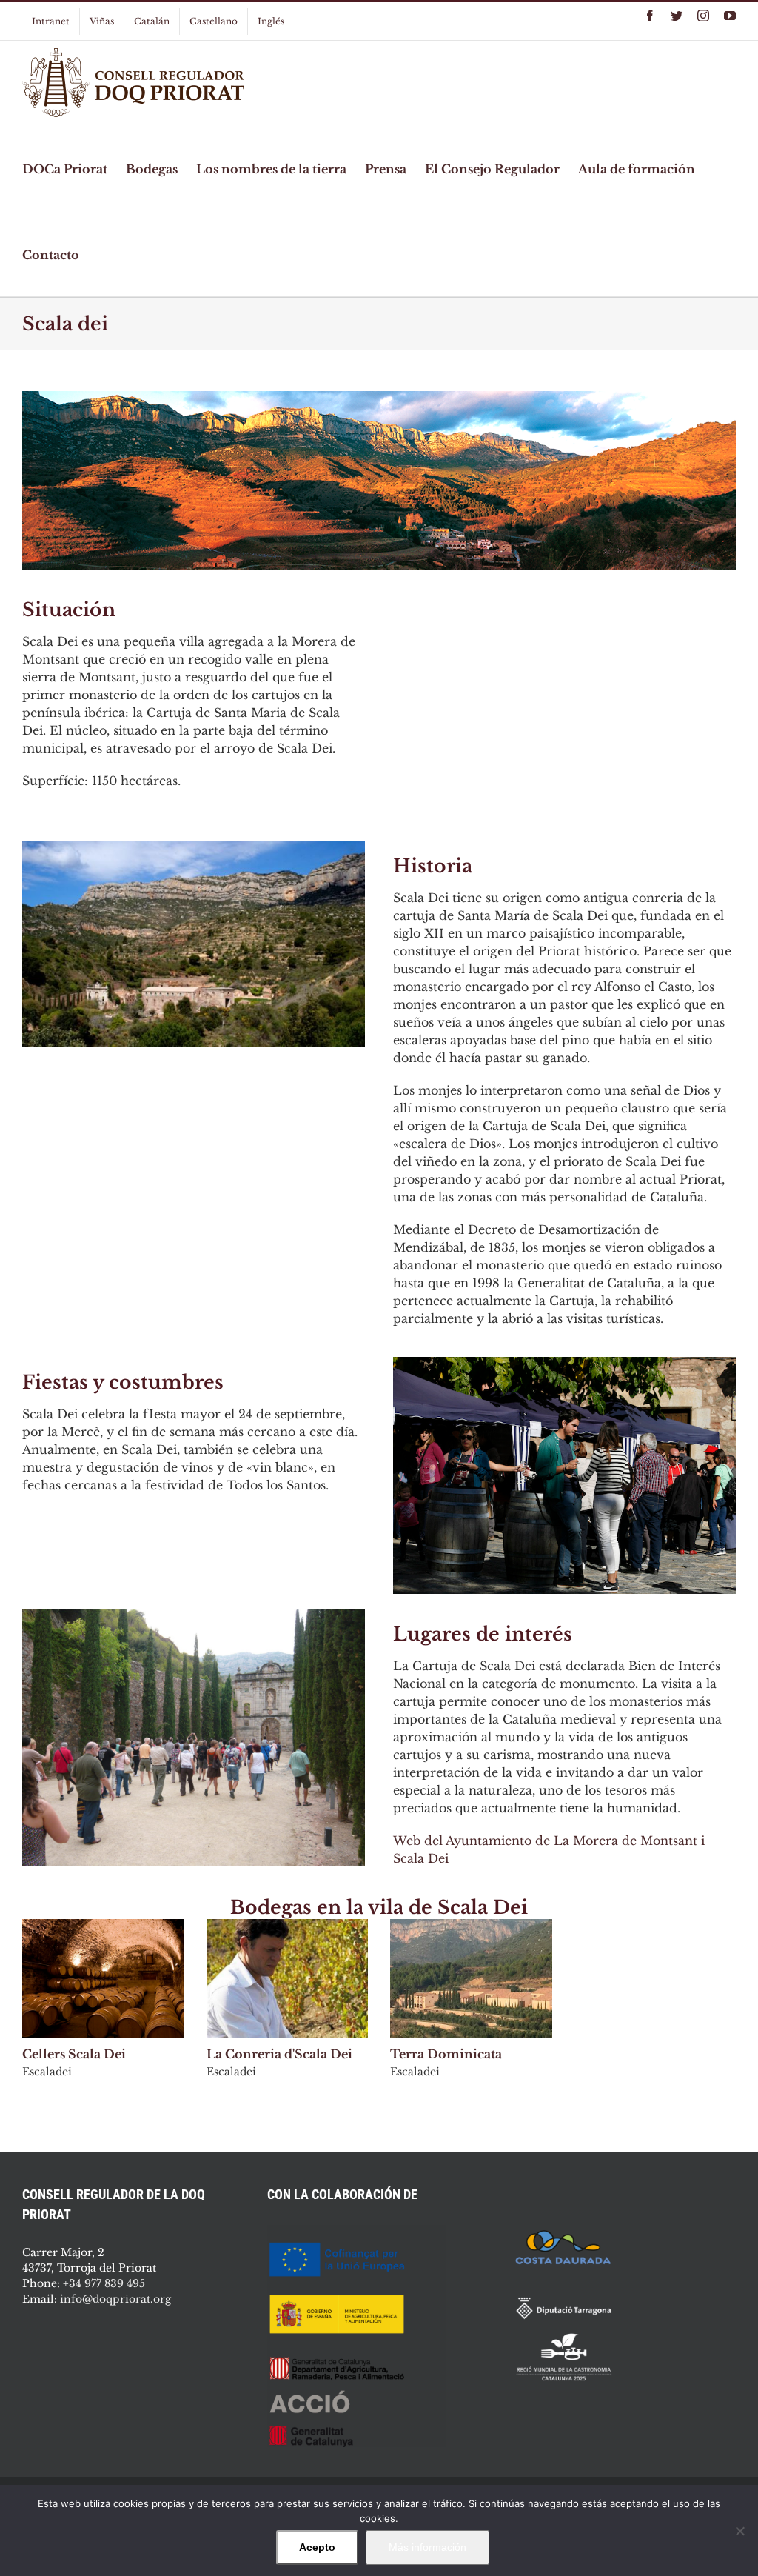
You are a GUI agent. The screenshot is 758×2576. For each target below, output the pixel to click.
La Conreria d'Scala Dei (279, 2054)
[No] (739, 2531)
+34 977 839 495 (104, 2283)
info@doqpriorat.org (115, 2299)
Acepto (317, 2547)
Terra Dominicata (446, 2054)
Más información (427, 2547)
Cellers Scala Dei (74, 2054)
